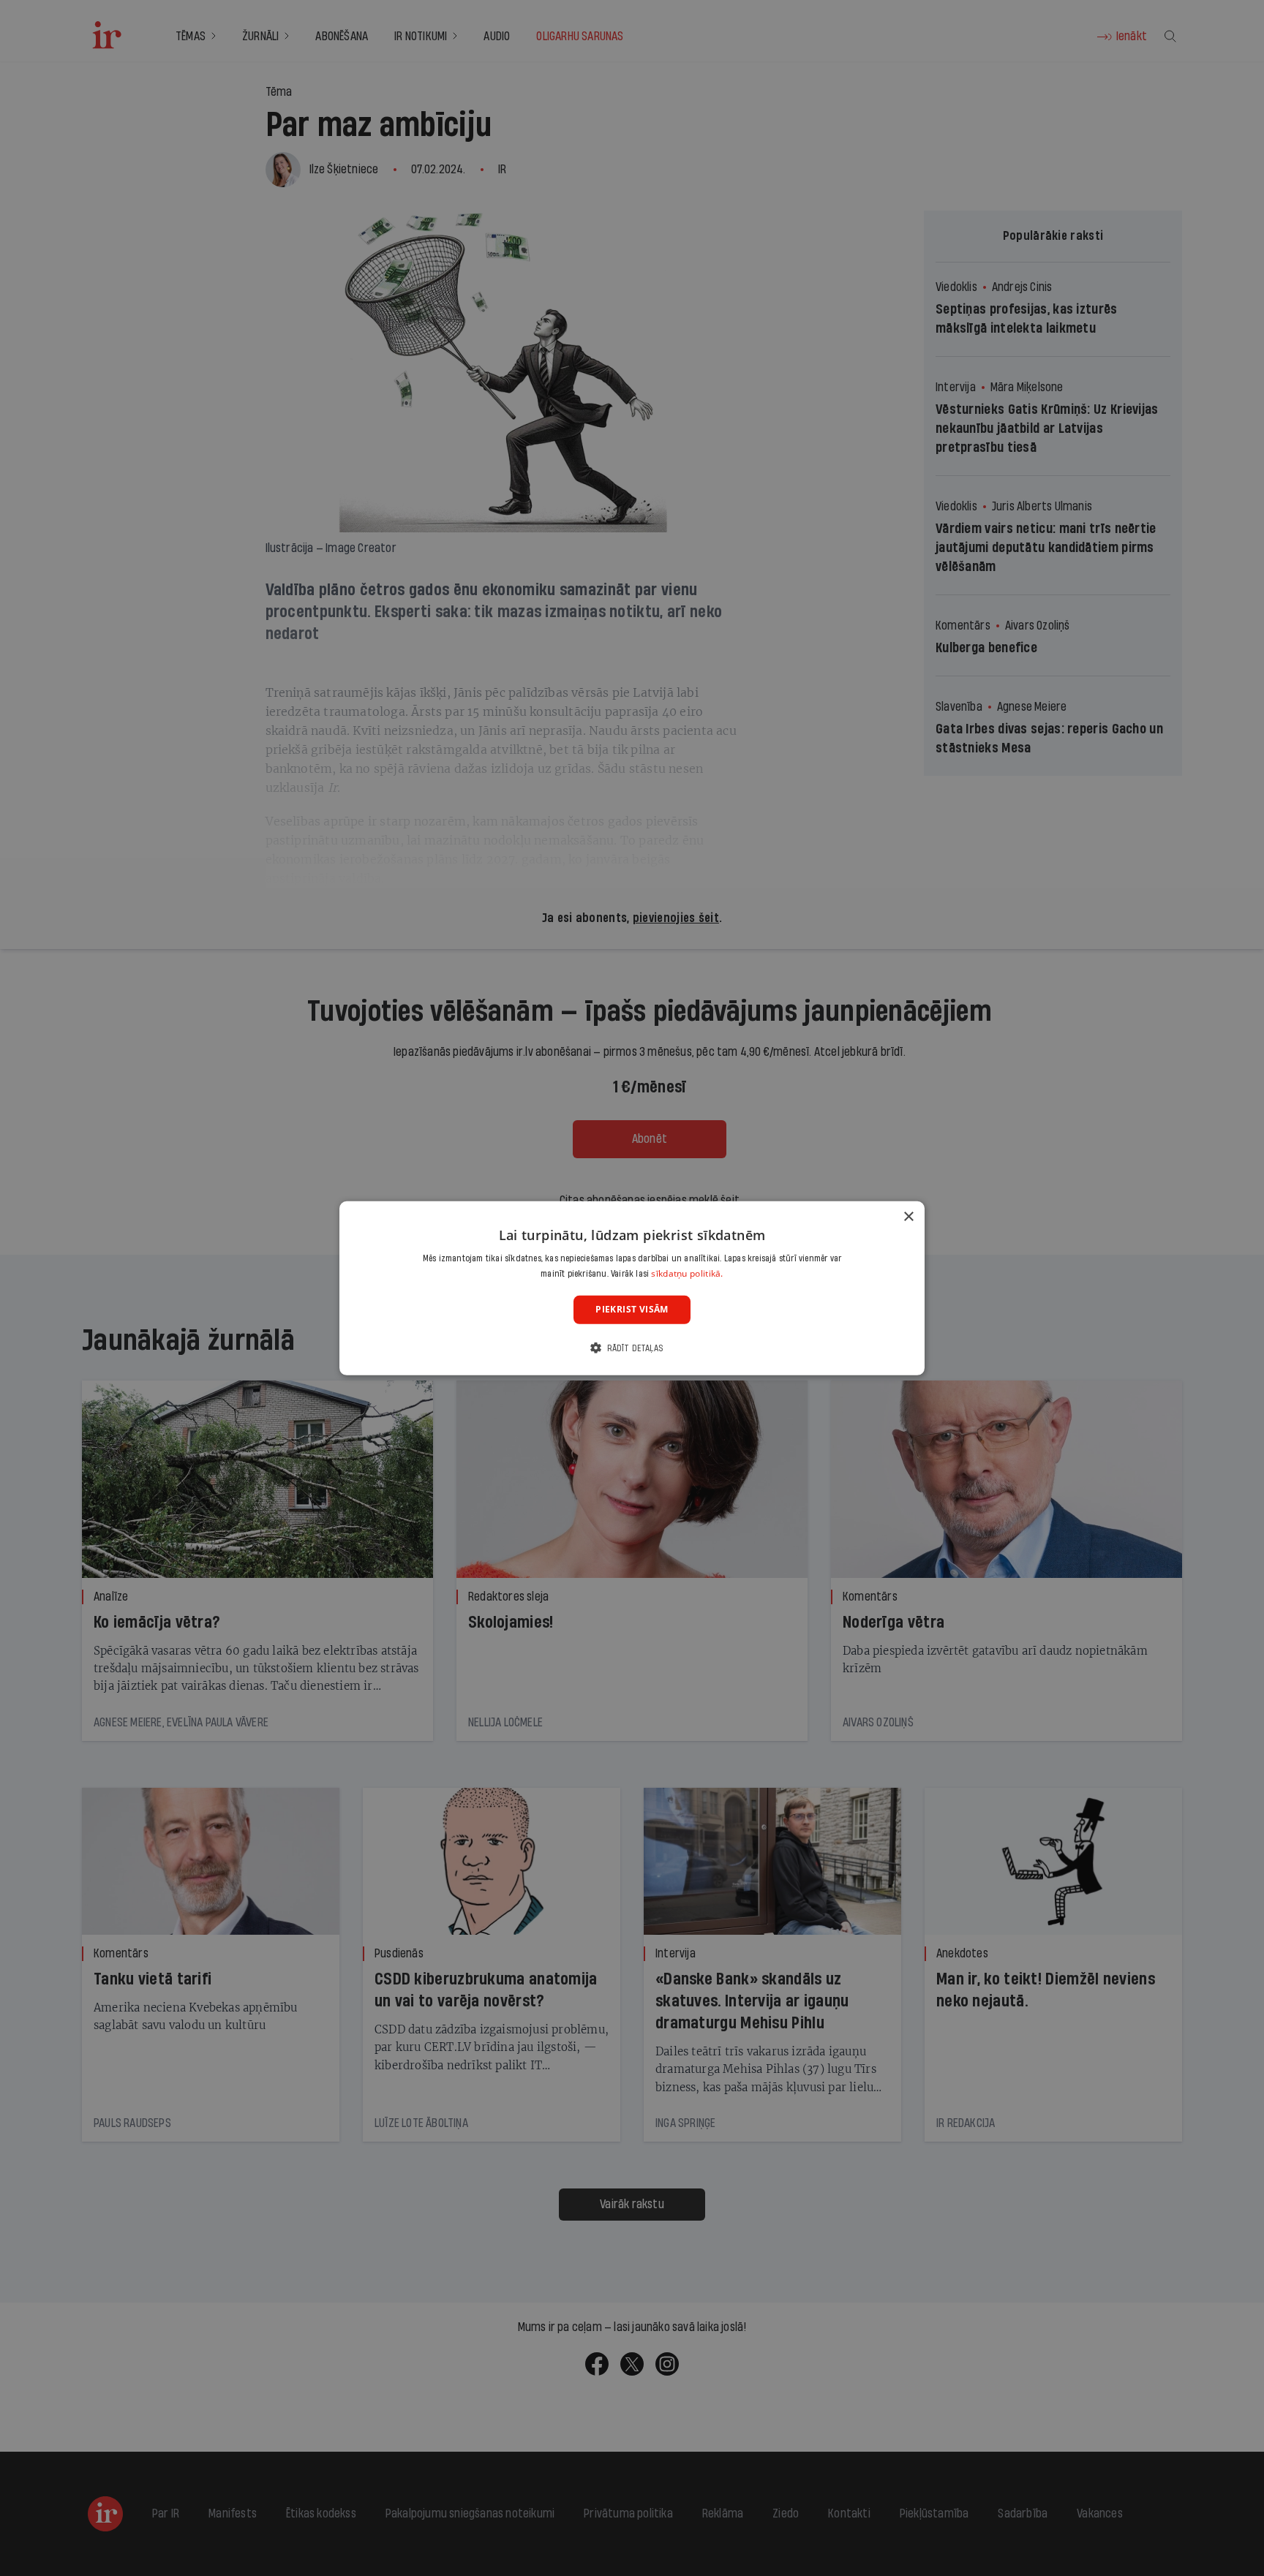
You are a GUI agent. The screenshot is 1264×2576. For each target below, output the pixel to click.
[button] (632, 1348)
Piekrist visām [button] (632, 1309)
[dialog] (632, 1288)
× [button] (908, 1216)
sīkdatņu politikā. (687, 1273)
